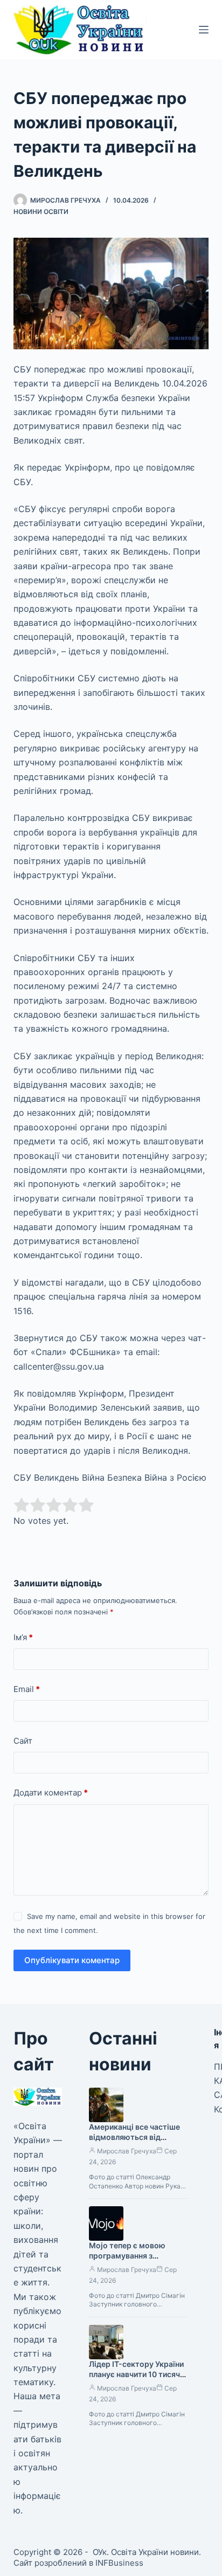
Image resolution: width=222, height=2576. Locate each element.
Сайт (23, 1741)
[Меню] (204, 30)
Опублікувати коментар (72, 1960)
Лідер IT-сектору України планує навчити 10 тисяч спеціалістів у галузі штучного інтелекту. (136, 2379)
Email (27, 1689)
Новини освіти (41, 212)
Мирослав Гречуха (127, 2151)
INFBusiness (119, 2563)
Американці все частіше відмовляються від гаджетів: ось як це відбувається (134, 2142)
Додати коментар (51, 1793)
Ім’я (23, 1637)
